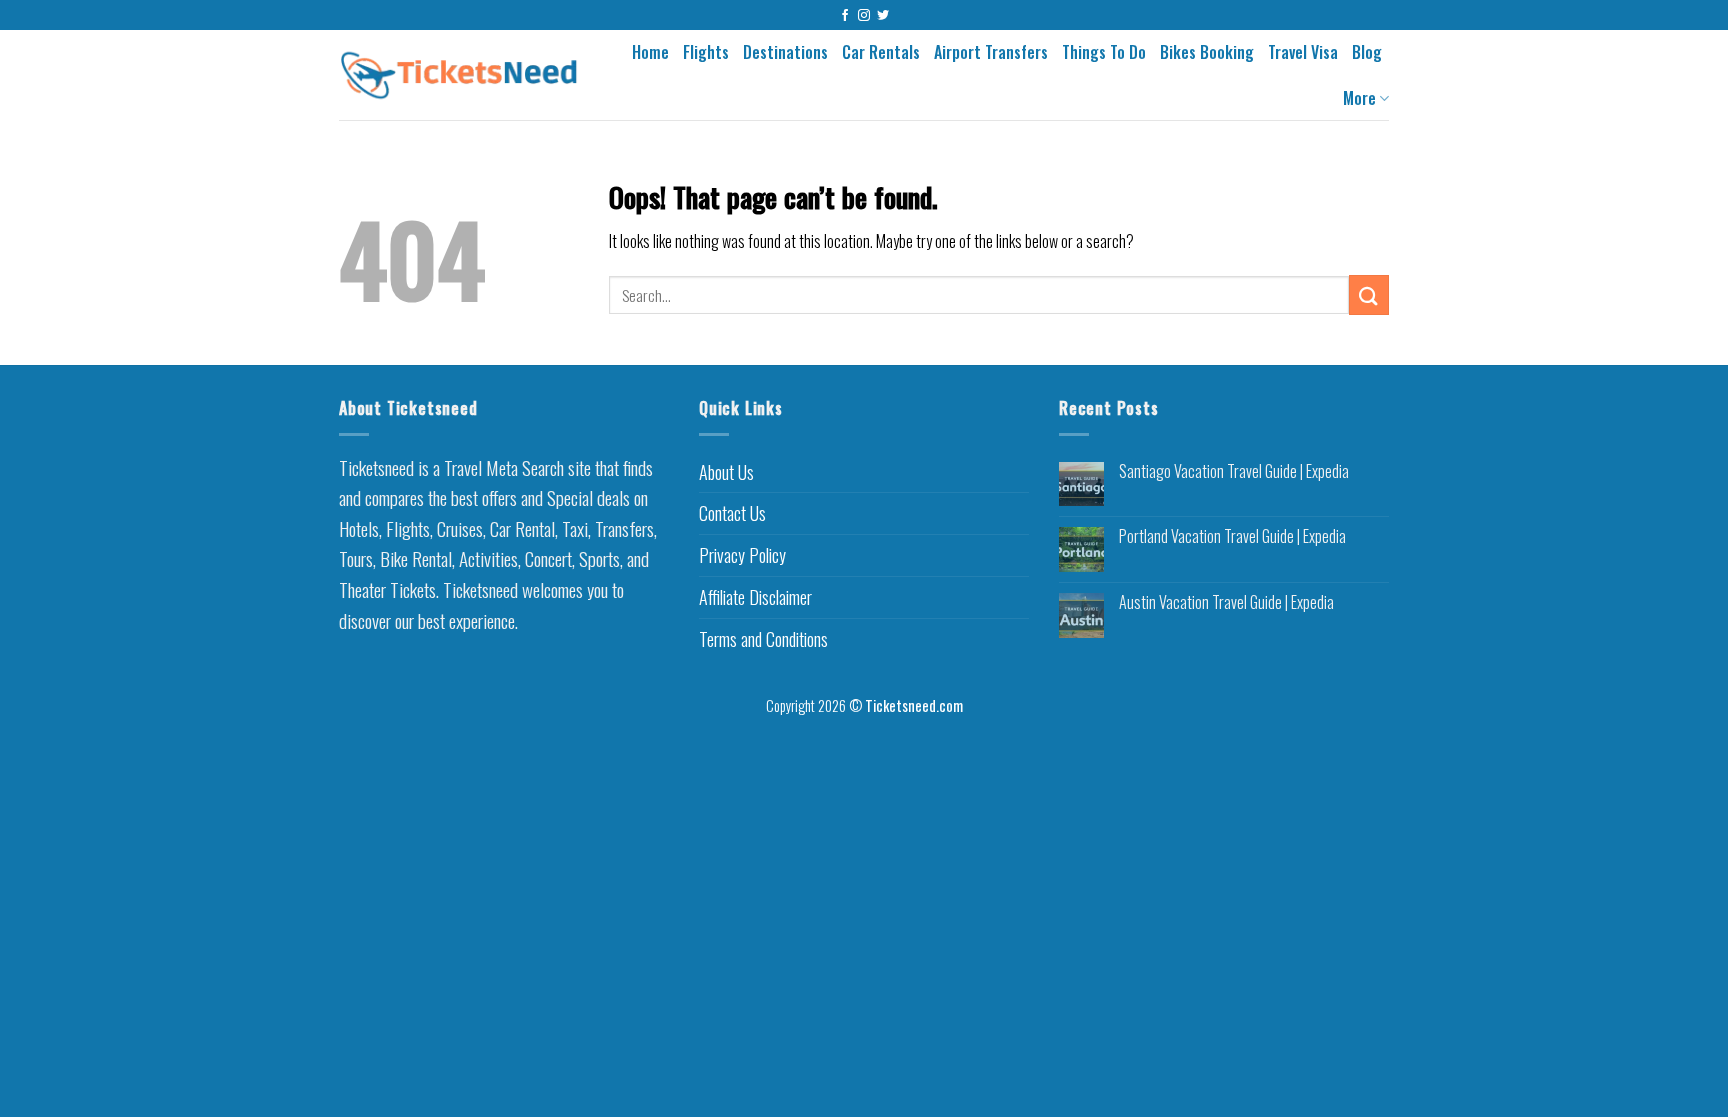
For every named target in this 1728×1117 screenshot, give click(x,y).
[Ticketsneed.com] (459, 75)
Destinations (785, 52)
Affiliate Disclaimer (755, 597)
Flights (706, 52)
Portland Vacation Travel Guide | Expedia (1232, 536)
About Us (726, 472)
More (1359, 98)
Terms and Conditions (763, 639)
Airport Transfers (991, 52)
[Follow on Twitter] (883, 16)
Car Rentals (881, 52)
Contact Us (732, 513)
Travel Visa (1303, 52)
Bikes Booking (1207, 52)
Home (650, 52)
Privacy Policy (742, 555)
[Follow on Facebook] (845, 16)
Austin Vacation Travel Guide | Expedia (1226, 602)
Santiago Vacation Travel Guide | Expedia (1234, 471)
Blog (1367, 52)
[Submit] (1369, 294)
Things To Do (1104, 52)
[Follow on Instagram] (864, 16)
